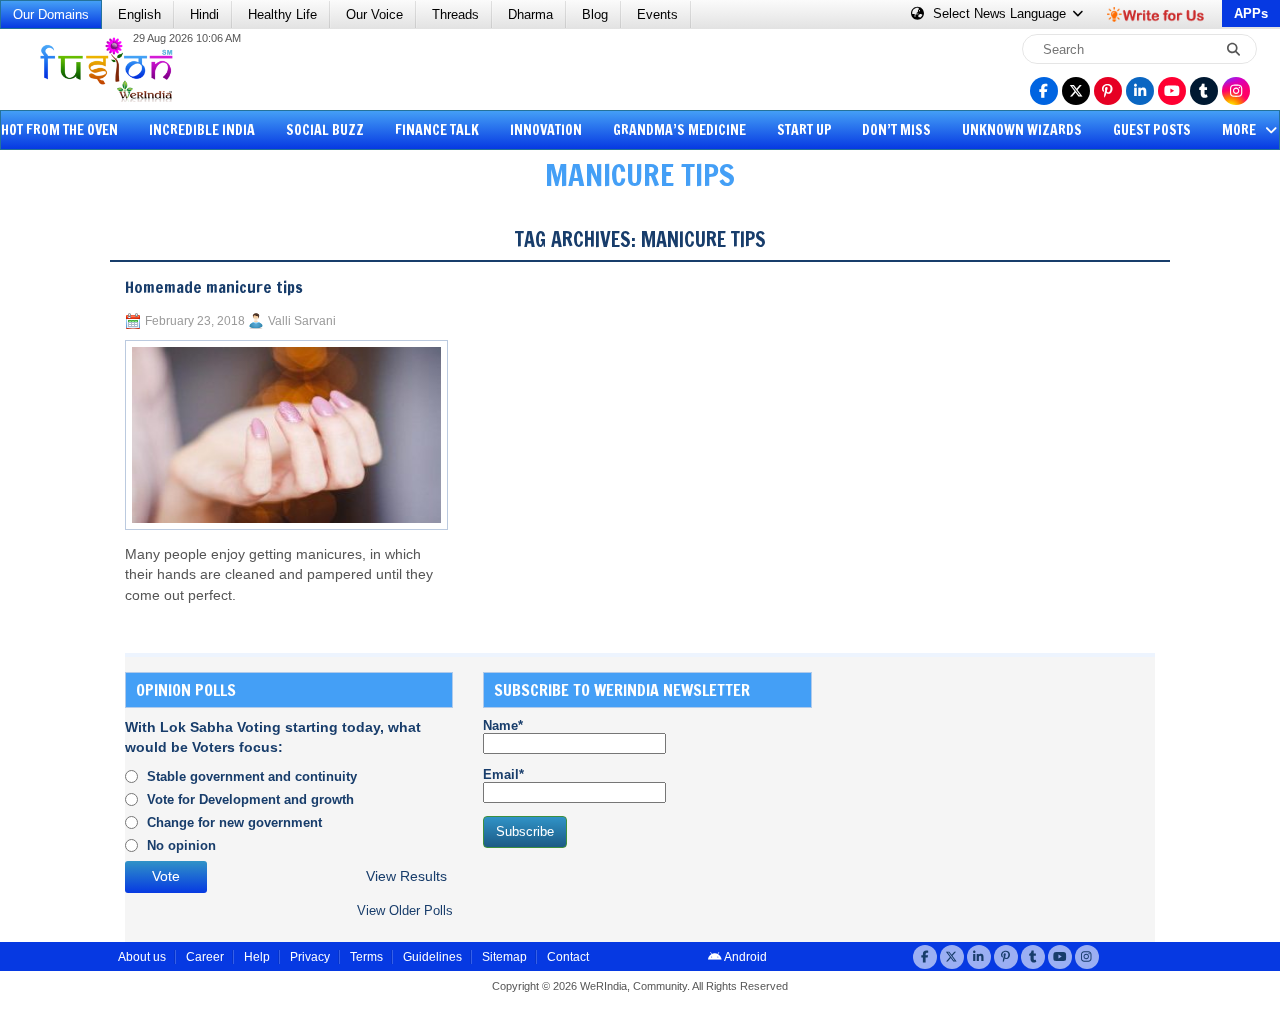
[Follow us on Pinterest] (1108, 91)
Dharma (530, 14)
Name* (503, 725)
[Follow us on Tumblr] (1204, 91)
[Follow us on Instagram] (1236, 91)
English (139, 14)
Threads (455, 14)
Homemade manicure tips (214, 287)
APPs (1251, 13)
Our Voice (374, 14)
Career (205, 957)
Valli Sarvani (302, 321)
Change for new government (234, 822)
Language (1001, 13)
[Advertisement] (90, 515)
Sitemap (504, 957)
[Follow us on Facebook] (1044, 91)
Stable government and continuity (252, 776)
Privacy (310, 957)
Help (257, 957)
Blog (595, 14)
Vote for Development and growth (250, 799)
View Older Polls (405, 910)
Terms (366, 957)
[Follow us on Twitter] (1076, 91)
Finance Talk (437, 130)
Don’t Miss (896, 130)
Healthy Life (282, 14)
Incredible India (202, 130)
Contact (568, 957)
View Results (406, 876)
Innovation (546, 130)
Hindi (204, 14)
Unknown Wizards (1022, 130)
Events (657, 14)
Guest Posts (1152, 130)
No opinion (181, 845)
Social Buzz (325, 130)
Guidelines (432, 957)
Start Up (804, 130)
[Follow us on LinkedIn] (1140, 91)
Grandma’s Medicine (679, 130)
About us (142, 957)
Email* (503, 774)
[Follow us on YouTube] (1172, 91)
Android (744, 957)
